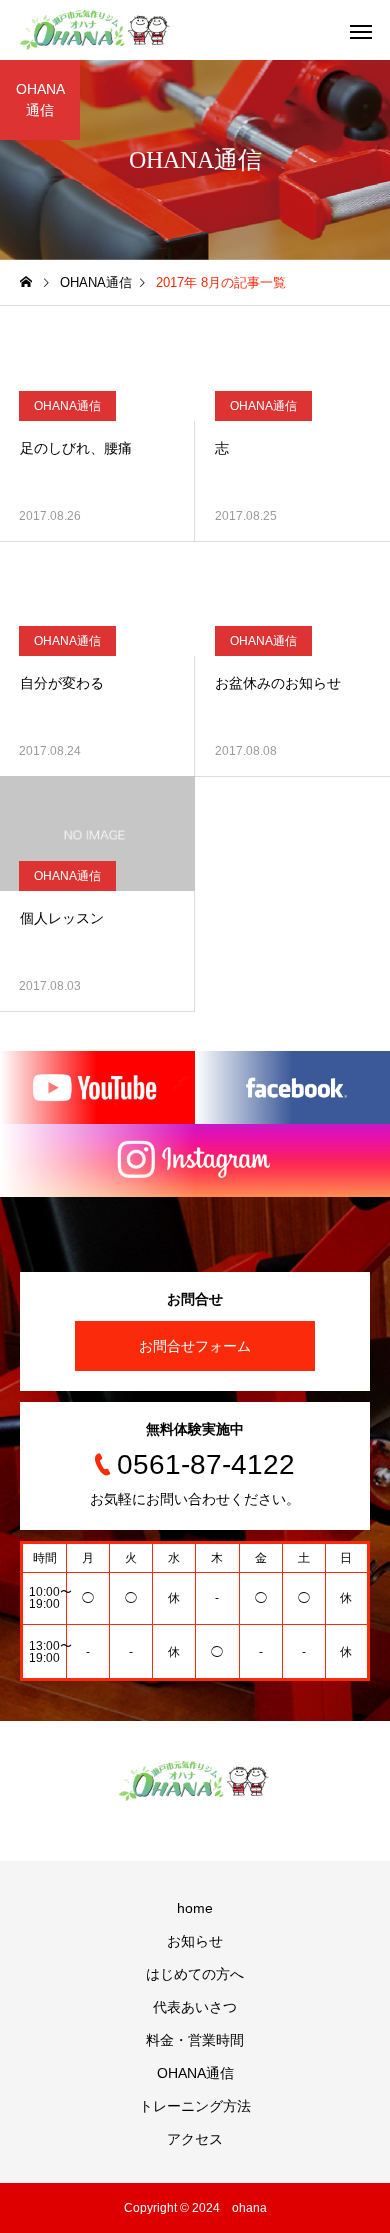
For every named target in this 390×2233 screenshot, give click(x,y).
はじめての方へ (195, 1974)
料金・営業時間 (195, 2040)
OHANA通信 (67, 406)
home (195, 1908)
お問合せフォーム (195, 1346)
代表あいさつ (195, 2007)
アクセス (195, 2139)
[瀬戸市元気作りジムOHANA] (96, 30)
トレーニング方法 (195, 2106)
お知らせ (195, 1941)
